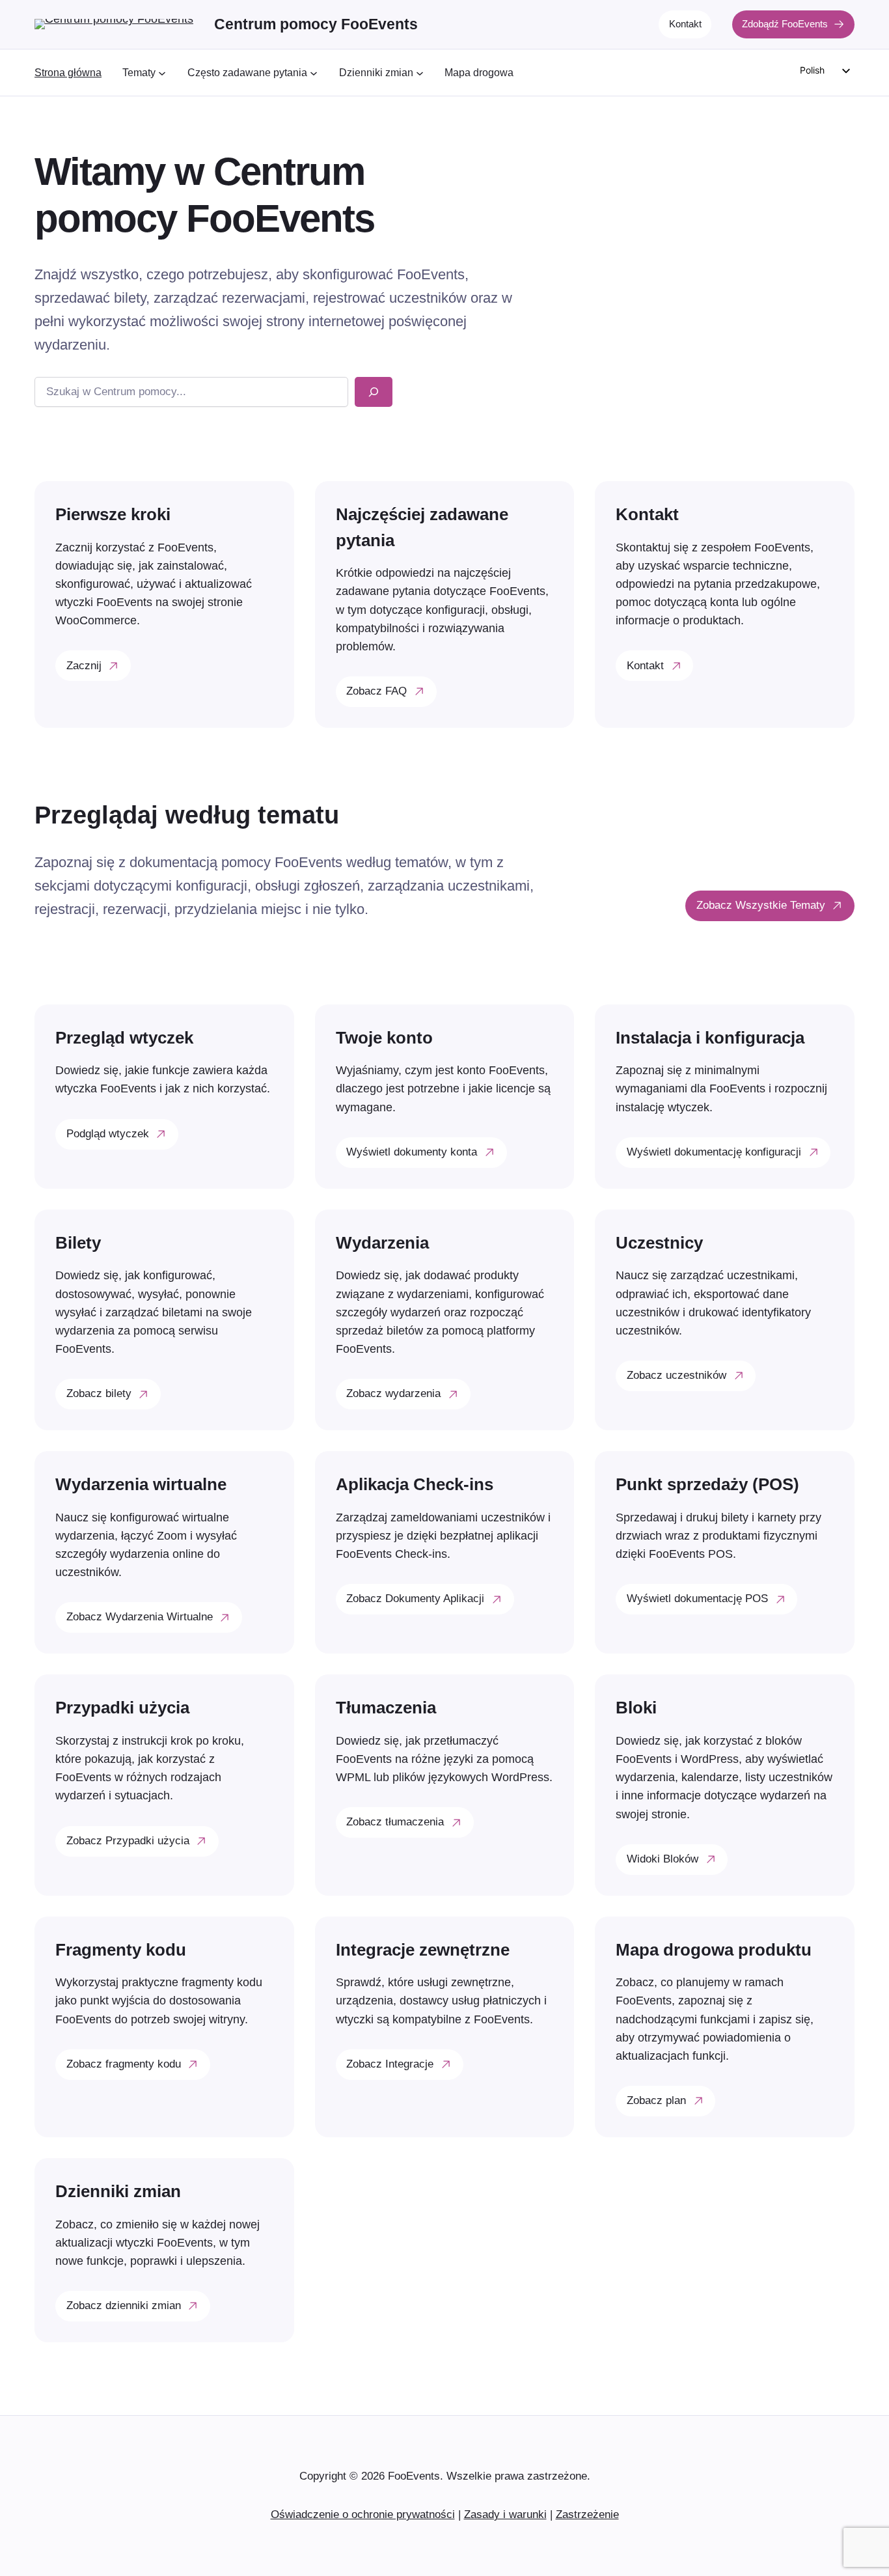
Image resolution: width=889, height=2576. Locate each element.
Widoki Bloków (663, 1859)
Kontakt (685, 24)
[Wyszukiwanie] (374, 392)
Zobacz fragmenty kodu (124, 2064)
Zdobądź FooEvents (785, 24)
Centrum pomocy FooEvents (316, 24)
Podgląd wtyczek (108, 1134)
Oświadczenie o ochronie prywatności (363, 2514)
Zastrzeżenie (587, 2514)
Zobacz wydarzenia (393, 1393)
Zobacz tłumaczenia (395, 1822)
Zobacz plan (656, 2100)
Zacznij (84, 666)
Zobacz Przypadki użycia (128, 1841)
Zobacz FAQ (376, 691)
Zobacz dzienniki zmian (124, 2306)
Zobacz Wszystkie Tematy (761, 905)
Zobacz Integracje (390, 2064)
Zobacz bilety (99, 1393)
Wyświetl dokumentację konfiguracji (714, 1152)
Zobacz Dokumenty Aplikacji (415, 1599)
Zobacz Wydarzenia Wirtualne (140, 1617)
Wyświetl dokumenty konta (412, 1152)
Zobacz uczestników (677, 1375)
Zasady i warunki (505, 2514)
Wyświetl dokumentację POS (697, 1599)
